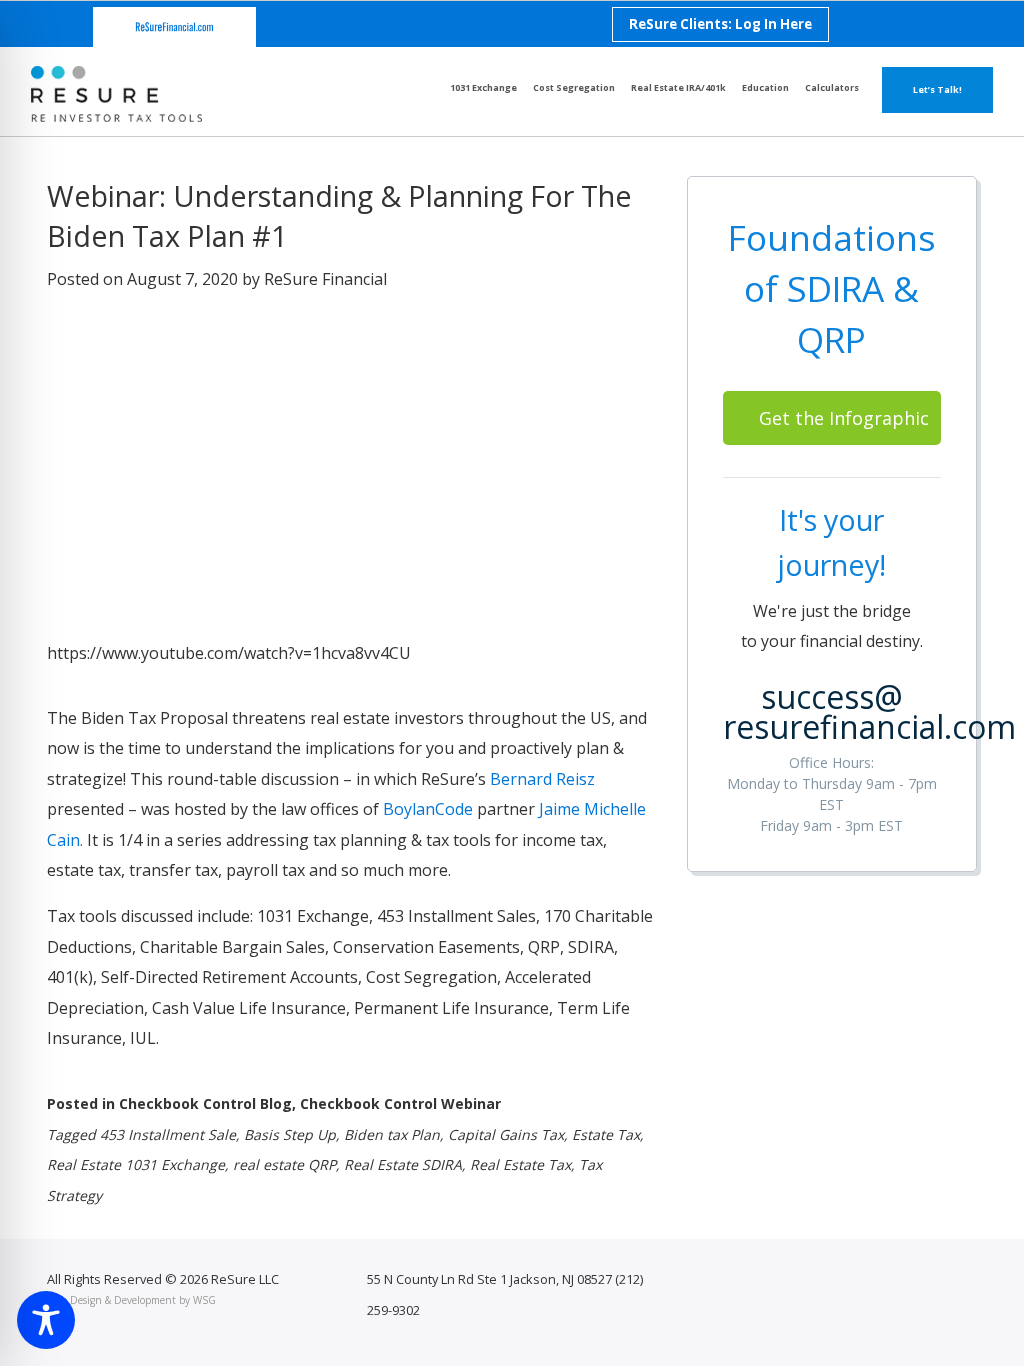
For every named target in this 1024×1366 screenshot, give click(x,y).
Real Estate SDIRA (403, 1164)
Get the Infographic (844, 418)
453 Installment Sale (168, 1134)
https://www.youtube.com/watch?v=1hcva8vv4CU (229, 653)
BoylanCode (428, 809)
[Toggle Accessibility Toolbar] (46, 1320)
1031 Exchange (483, 87)
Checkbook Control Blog (205, 1103)
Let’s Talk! (937, 89)
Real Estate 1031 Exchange (136, 1164)
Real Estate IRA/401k (678, 87)
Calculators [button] (832, 87)
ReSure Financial (325, 279)
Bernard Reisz (542, 779)
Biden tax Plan (392, 1134)
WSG (204, 1300)
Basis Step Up (290, 1134)
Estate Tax (606, 1134)
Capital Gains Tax (506, 1134)
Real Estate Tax (520, 1164)
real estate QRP (284, 1164)
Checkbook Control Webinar (400, 1103)
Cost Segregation (574, 87)
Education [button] (765, 87)
